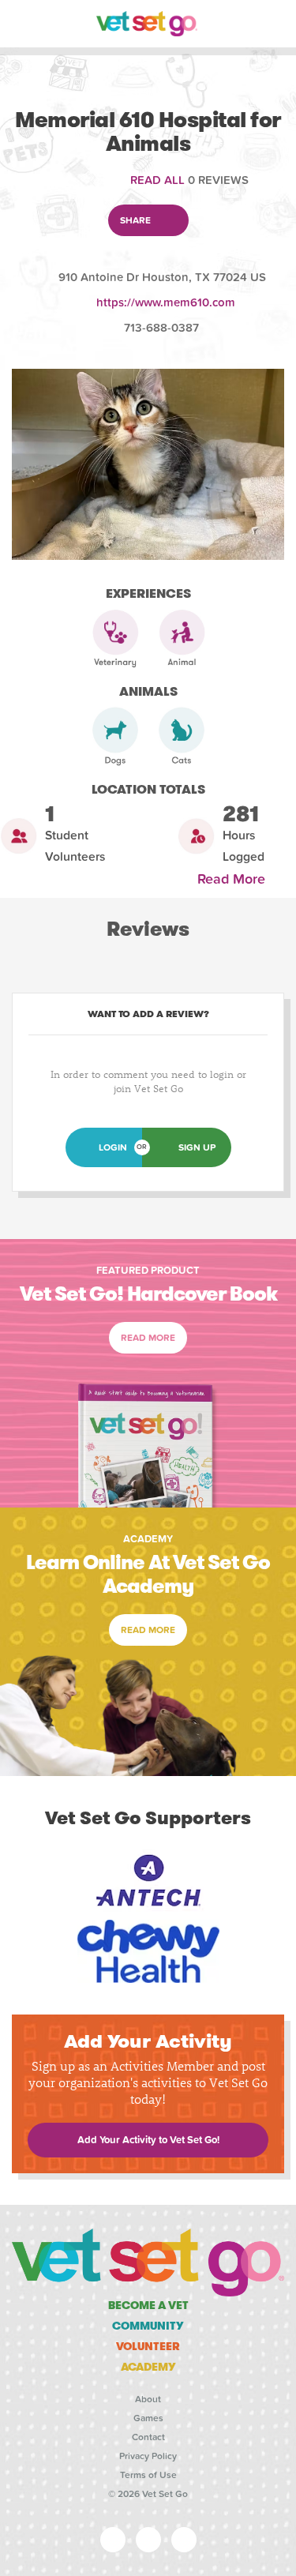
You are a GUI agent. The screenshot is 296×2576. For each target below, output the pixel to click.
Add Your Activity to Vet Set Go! (148, 2140)
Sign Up (197, 1147)
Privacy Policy (148, 2456)
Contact (148, 2437)
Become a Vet (148, 2305)
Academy (148, 2367)
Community (148, 2326)
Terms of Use (148, 2475)
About (148, 2399)
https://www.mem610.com (166, 302)
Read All (157, 180)
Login (113, 1147)
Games (148, 2418)
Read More (235, 879)
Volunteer (148, 2346)
